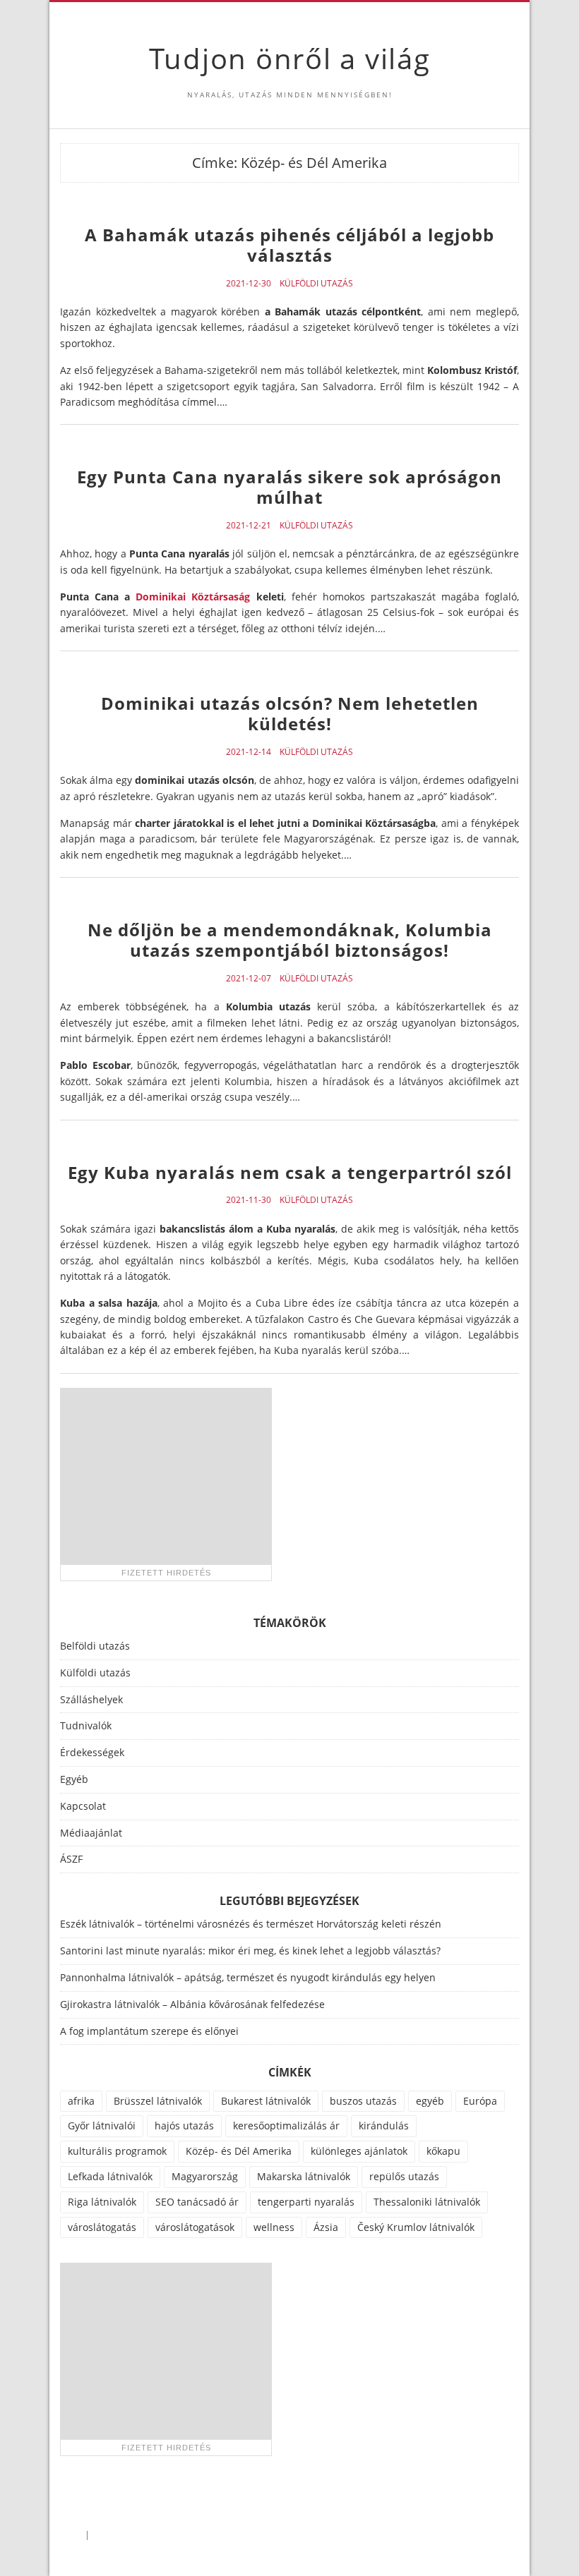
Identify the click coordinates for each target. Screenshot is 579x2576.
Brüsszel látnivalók (158, 2101)
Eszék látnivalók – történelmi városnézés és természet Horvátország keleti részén (251, 1924)
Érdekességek (92, 1752)
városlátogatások (195, 2227)
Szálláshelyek (91, 1699)
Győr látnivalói (102, 2125)
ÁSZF (71, 1859)
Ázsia (326, 2227)
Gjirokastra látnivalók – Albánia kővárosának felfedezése (192, 2004)
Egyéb (74, 1779)
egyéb (430, 2101)
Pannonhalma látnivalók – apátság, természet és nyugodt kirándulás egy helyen (248, 1977)
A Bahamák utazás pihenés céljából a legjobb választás (289, 245)
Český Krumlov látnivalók (416, 2227)
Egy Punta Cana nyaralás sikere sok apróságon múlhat (289, 487)
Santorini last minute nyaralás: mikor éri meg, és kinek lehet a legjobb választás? (250, 1951)
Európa (480, 2101)
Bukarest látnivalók (266, 2101)
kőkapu (443, 2151)
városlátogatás (102, 2227)
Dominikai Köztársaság (193, 597)
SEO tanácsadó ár (197, 2202)
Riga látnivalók (102, 2202)
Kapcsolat (83, 1806)
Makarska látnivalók (304, 2176)
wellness (274, 2227)
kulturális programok (117, 2151)
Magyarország (205, 2176)
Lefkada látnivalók (110, 2176)
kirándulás (384, 2125)
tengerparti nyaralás (306, 2202)
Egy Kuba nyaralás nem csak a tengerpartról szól (290, 1172)
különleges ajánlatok (359, 2151)
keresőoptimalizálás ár (286, 2125)
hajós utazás (184, 2125)
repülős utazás (404, 2176)
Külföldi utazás (316, 284)
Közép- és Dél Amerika (239, 2151)
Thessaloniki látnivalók (427, 2202)
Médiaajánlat (91, 1833)
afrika (81, 2101)
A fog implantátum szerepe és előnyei (149, 2031)
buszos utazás (363, 2101)
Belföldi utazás (95, 1646)
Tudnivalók (86, 1725)
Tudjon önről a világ (290, 58)
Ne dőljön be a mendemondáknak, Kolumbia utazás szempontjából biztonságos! (290, 940)
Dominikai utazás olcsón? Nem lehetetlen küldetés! (290, 713)
